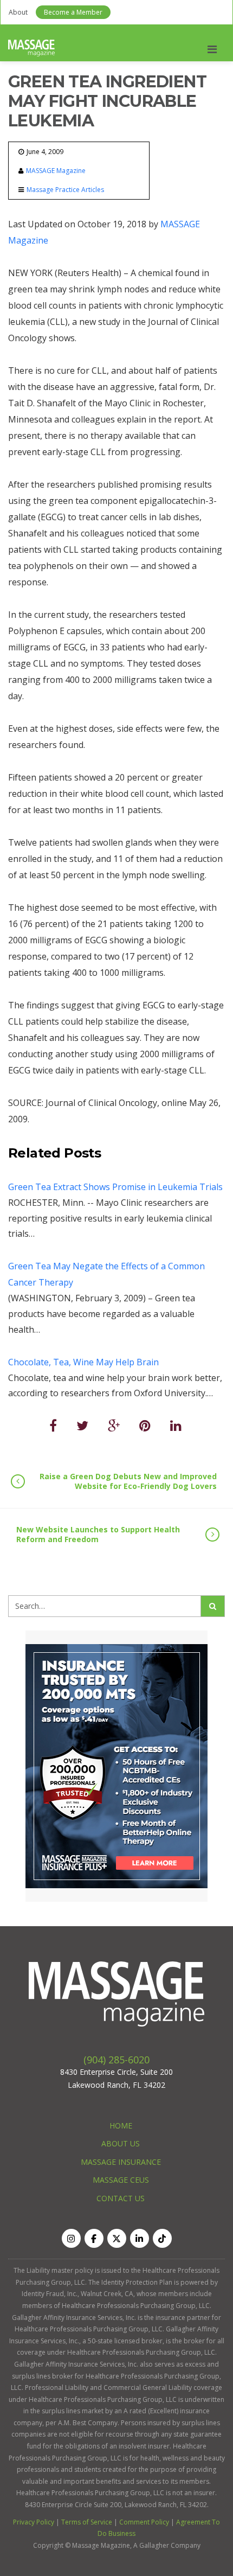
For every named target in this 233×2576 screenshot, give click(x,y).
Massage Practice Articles (65, 190)
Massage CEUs (121, 2180)
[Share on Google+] (114, 1425)
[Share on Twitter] (82, 1425)
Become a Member (73, 12)
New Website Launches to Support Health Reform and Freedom (98, 1534)
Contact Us (121, 2198)
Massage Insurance (121, 2162)
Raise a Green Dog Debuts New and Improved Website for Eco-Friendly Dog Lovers (128, 1481)
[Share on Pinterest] (145, 1425)
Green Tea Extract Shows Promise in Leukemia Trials (115, 1187)
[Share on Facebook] (53, 1425)
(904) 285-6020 (116, 2060)
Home (121, 2126)
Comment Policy (144, 2522)
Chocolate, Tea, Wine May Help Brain (83, 1362)
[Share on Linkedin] (176, 1425)
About (18, 12)
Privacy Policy (34, 2522)
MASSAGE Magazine (56, 171)
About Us (121, 2143)
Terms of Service (87, 2522)
